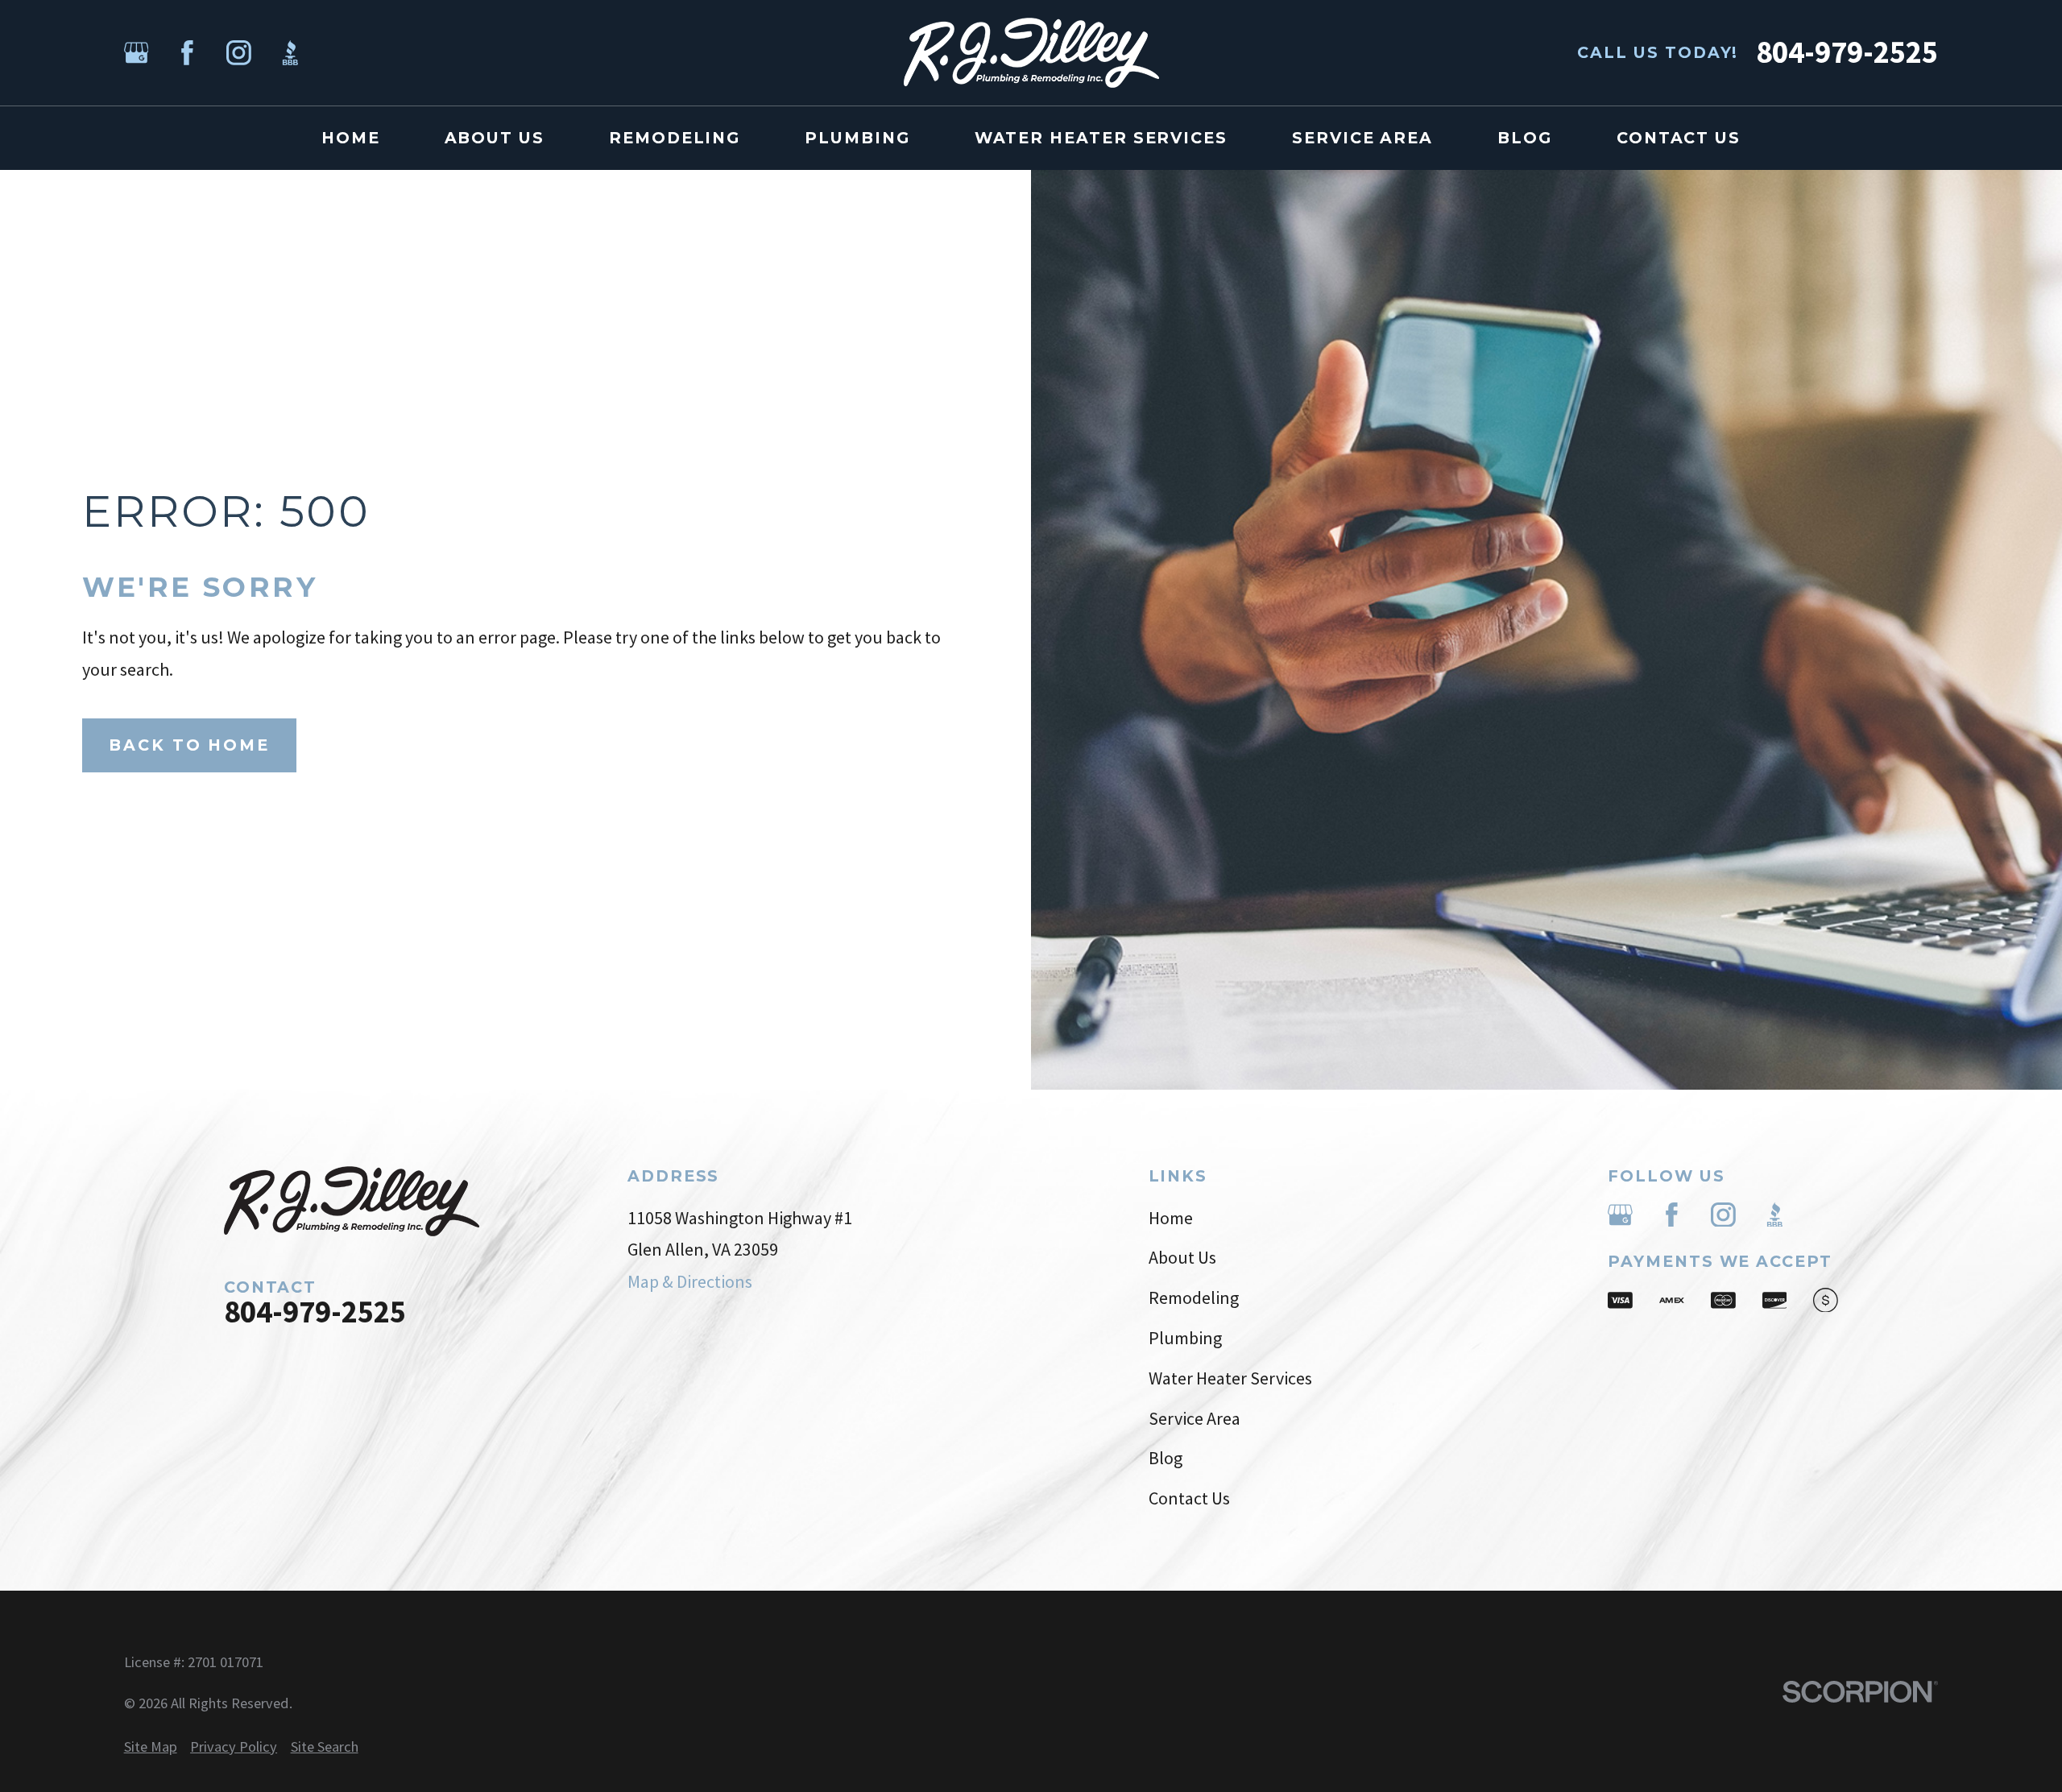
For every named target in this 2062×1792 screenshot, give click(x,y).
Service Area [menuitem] (1362, 138)
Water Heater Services (1230, 1378)
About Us (1182, 1257)
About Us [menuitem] (495, 138)
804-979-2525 (1847, 53)
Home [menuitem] (351, 138)
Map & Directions (690, 1281)
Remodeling (1194, 1297)
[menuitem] (151, 1747)
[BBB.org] (290, 53)
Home (1171, 1218)
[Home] (1031, 53)
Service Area (1195, 1418)
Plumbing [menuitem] (857, 138)
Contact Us (1189, 1498)
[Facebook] (187, 53)
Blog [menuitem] (1525, 138)
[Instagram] (239, 53)
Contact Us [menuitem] (1679, 138)
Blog (1166, 1458)
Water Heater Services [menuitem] (1101, 138)
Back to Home (189, 745)
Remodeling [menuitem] (675, 138)
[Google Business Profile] (137, 53)
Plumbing (1185, 1338)
